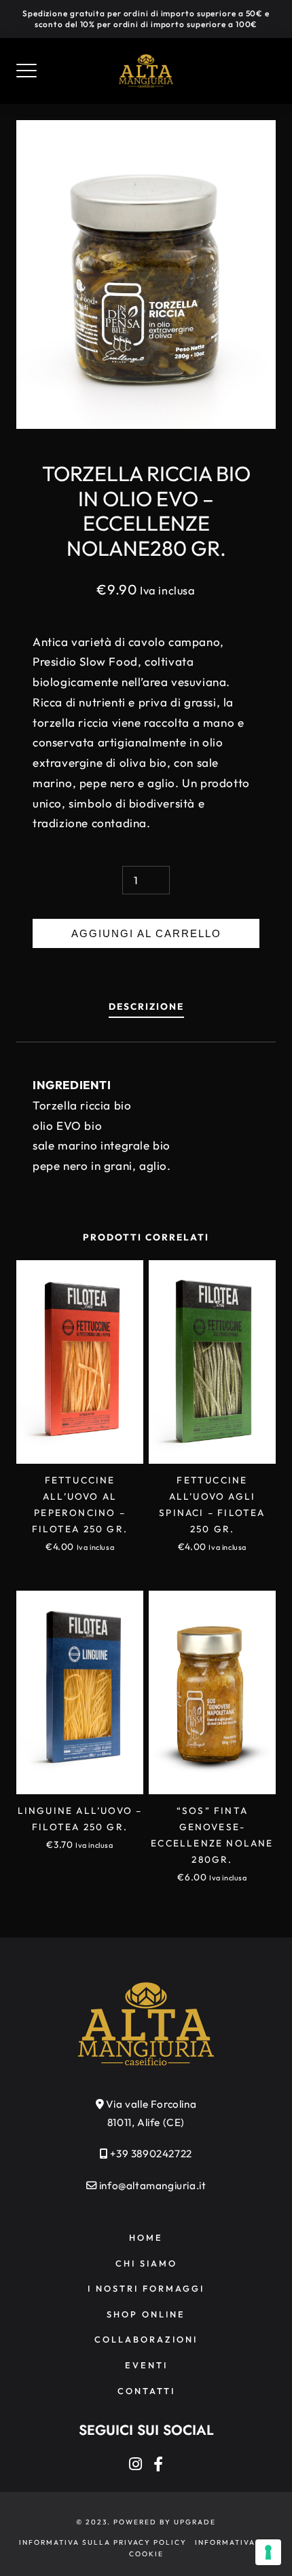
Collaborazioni (146, 2339)
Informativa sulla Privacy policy (103, 2542)
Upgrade (195, 2522)
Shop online (146, 2314)
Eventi (146, 2365)
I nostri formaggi (146, 2288)
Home (146, 2237)
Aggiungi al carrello (146, 933)
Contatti (146, 2391)
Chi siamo (146, 2263)
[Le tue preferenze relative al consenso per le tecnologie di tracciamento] (268, 2552)
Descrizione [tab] (146, 1006)
